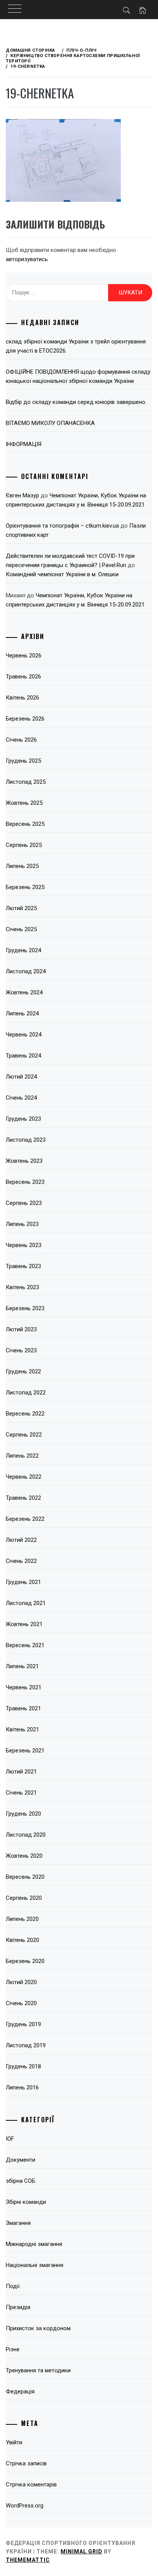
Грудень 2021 (23, 1582)
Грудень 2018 (23, 2066)
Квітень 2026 (22, 698)
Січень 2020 (21, 2003)
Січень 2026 (21, 740)
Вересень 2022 (25, 1414)
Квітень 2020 (22, 1940)
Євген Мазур (22, 495)
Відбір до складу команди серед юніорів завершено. (76, 402)
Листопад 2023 (26, 1140)
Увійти (14, 2442)
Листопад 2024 (26, 971)
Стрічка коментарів (31, 2484)
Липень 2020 (22, 1919)
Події (13, 2286)
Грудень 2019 (23, 2024)
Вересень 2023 (25, 1182)
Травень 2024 (23, 1056)
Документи (21, 2160)
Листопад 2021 (26, 1603)
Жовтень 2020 (24, 1856)
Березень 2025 (25, 887)
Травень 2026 (23, 677)
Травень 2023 (23, 1266)
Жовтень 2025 (24, 803)
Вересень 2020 (25, 1877)
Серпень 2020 (24, 1898)
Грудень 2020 (23, 1814)
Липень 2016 (22, 2087)
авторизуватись (27, 259)
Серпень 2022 (24, 1435)
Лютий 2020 (21, 1982)
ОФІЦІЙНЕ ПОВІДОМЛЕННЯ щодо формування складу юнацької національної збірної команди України (78, 376)
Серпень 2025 (24, 845)
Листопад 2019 (26, 2045)
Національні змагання (35, 2265)
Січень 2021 (21, 1793)
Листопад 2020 (26, 1835)
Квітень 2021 (22, 1729)
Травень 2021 (23, 1708)
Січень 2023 (21, 1350)
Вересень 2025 (25, 824)
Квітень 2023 (22, 1287)
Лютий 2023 (21, 1329)
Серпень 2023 (24, 1203)
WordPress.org (25, 2506)
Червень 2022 (24, 1477)
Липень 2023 (22, 1224)
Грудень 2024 (23, 950)
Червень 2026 (24, 655)
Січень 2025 (21, 929)
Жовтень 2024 (24, 992)
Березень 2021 (25, 1751)
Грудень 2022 (23, 1371)
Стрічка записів (26, 2463)
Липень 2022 (22, 1456)
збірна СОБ (21, 2181)
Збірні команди (26, 2202)
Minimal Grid (81, 2551)
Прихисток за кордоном (38, 2328)
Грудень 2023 (23, 1119)
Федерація (20, 2391)
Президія (18, 2307)
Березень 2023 (25, 1308)
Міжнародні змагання (34, 2244)
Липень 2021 (22, 1666)
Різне (13, 2349)
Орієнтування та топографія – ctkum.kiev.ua (62, 526)
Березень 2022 (25, 1519)
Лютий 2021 (21, 1772)
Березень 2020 (25, 1961)
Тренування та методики (38, 2370)
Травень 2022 (23, 1498)
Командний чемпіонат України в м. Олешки (62, 574)
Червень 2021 (24, 1687)
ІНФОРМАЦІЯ (24, 444)
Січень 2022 (21, 1561)
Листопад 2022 (26, 1393)
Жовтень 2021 (24, 1624)
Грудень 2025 (23, 761)
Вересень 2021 (25, 1645)
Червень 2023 (24, 1245)
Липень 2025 (22, 866)
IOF (10, 2139)
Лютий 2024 (21, 1077)
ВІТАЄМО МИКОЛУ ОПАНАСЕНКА (50, 423)
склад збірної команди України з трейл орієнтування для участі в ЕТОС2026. (76, 346)
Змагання (18, 2223)
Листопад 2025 (26, 782)
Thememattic (28, 2560)
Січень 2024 (21, 1098)
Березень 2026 (25, 719)
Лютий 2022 (21, 1540)
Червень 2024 (24, 1035)
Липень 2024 (22, 1013)
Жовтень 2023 (24, 1161)
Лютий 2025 (21, 908)
